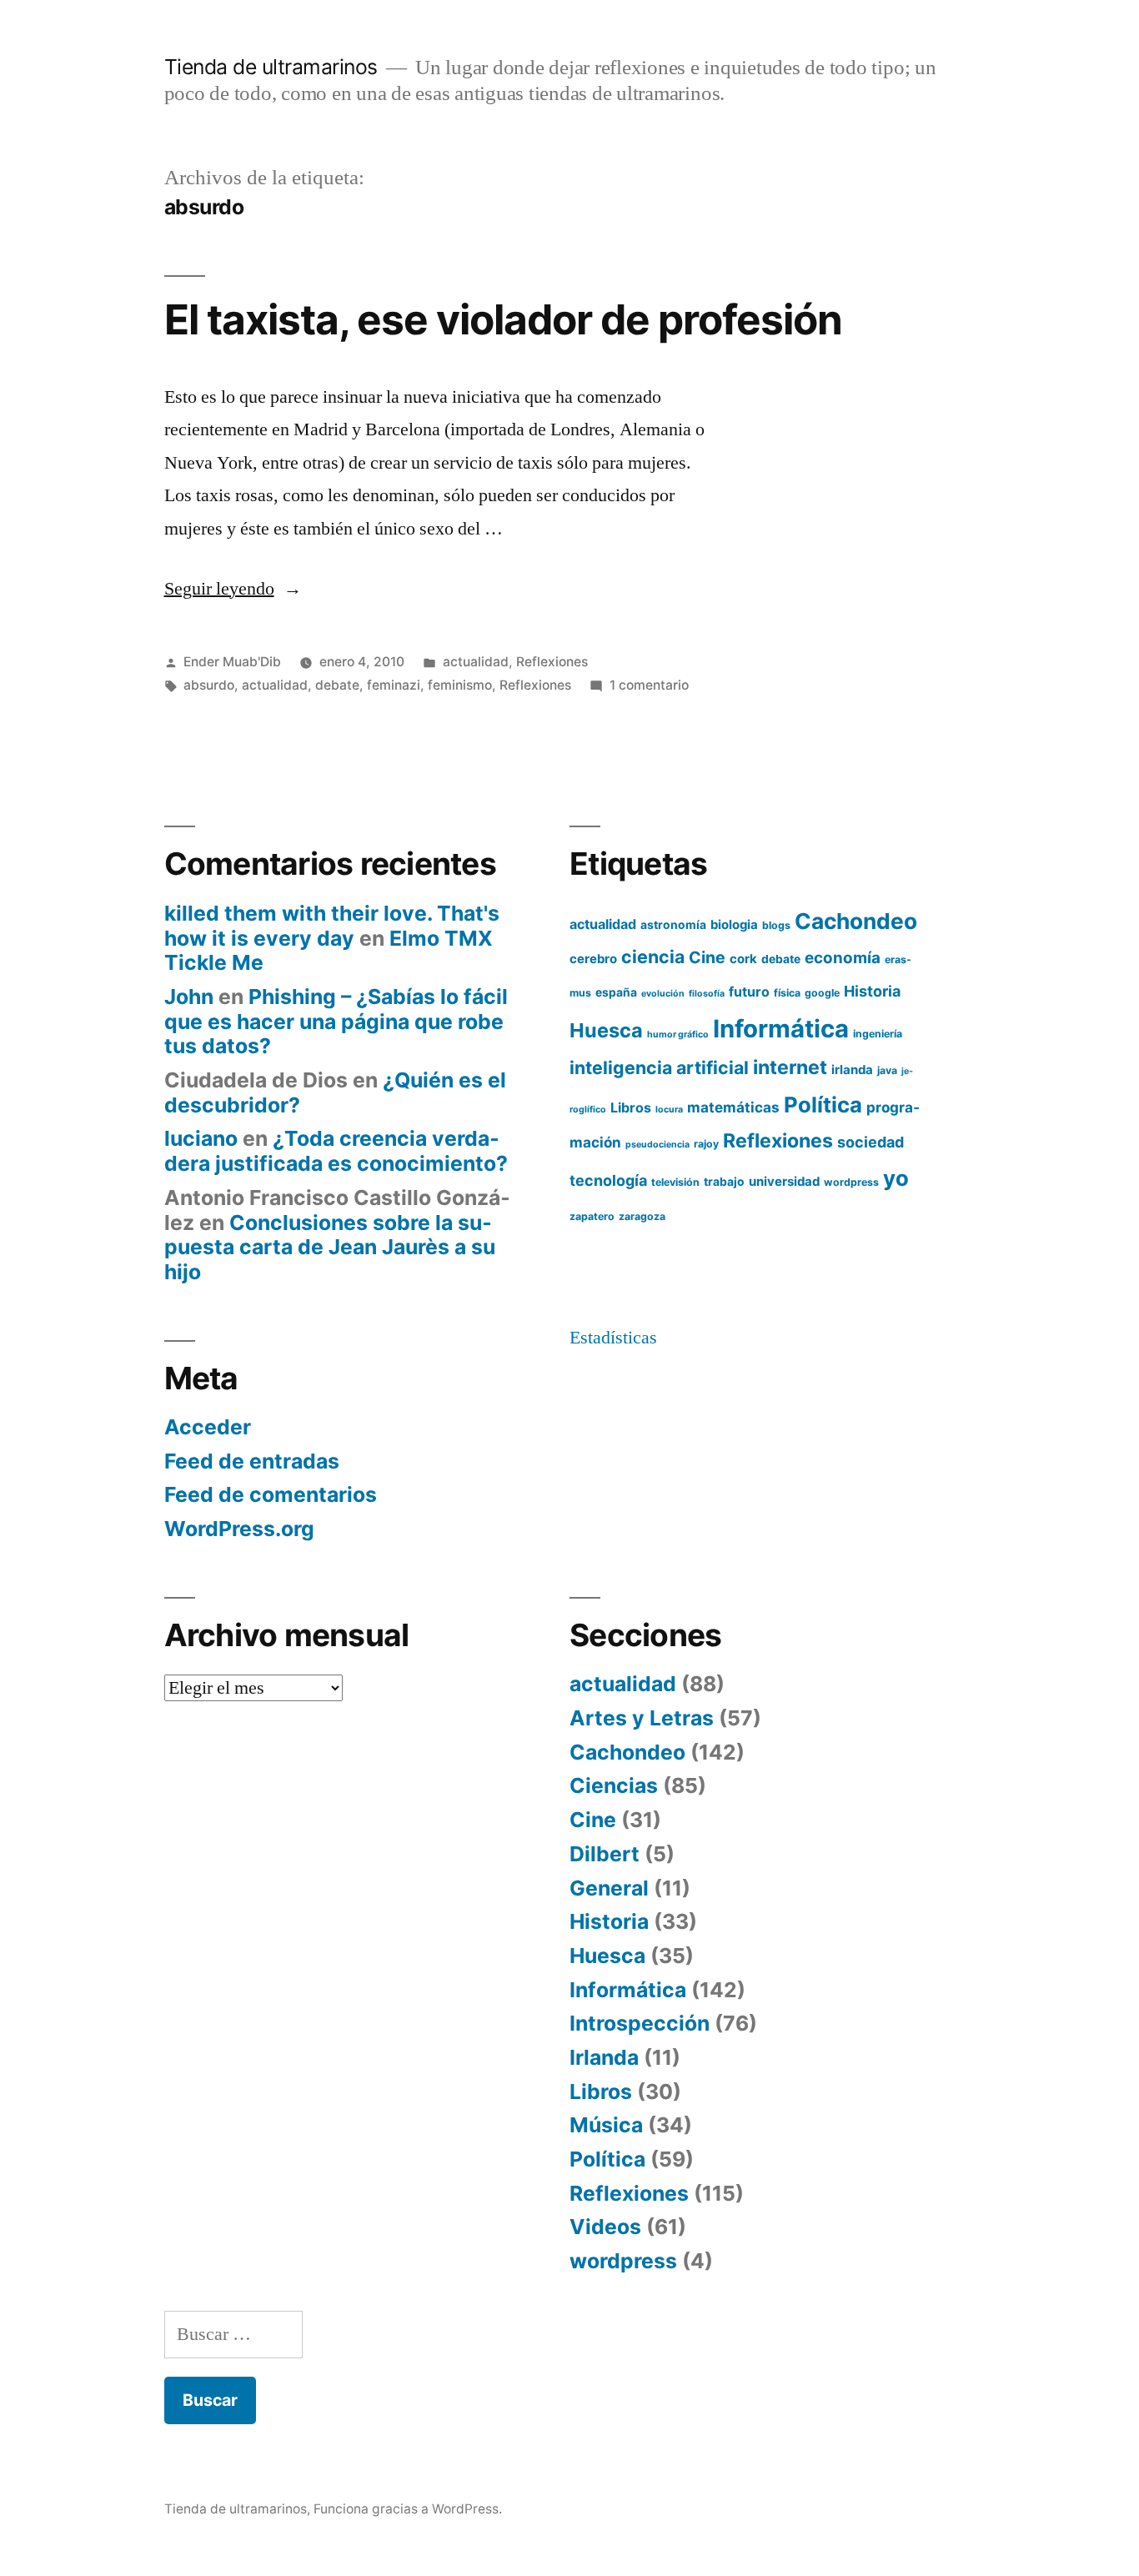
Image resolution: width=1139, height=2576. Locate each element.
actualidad (476, 662)
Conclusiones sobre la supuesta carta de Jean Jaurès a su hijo (330, 1247)
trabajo (724, 1182)
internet (790, 1067)
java (887, 1070)
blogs (776, 925)
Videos (605, 2227)
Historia (872, 991)
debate (337, 685)
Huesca (606, 1030)
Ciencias (614, 1785)
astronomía (673, 925)
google (822, 993)
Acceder (208, 1427)
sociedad (871, 1142)
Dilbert (605, 1854)
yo (896, 1178)
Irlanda (604, 2057)
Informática (781, 1029)
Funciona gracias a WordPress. (408, 2509)
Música (606, 2125)
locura (669, 1110)
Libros (631, 1107)
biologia (734, 925)
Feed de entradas (252, 1461)
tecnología (608, 1180)
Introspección (640, 2023)
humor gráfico (678, 1034)
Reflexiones (552, 662)
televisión (675, 1182)
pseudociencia (657, 1145)
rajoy (706, 1144)
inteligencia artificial (659, 1067)
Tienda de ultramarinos (271, 67)
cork (743, 959)
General (609, 1888)
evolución (663, 994)
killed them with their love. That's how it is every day (332, 926)
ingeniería (878, 1034)
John (189, 997)
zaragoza (642, 1216)
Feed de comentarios (271, 1494)
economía (843, 958)
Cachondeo (856, 921)
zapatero (592, 1216)
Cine (707, 957)
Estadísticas (613, 1338)
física (787, 993)
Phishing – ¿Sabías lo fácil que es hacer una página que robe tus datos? (336, 1021)
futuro (749, 992)
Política (823, 1105)
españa (616, 992)
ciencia (653, 957)
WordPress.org (239, 1529)
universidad (784, 1182)
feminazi (394, 685)
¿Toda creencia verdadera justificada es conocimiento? (336, 1151)
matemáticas (733, 1107)
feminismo (460, 685)
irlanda (852, 1070)
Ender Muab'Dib (232, 662)
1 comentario (649, 685)
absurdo (209, 685)
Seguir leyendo (233, 589)
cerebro (593, 959)
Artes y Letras (642, 1718)
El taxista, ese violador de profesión (503, 319)
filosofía (707, 994)
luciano (201, 1138)
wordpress (851, 1182)
